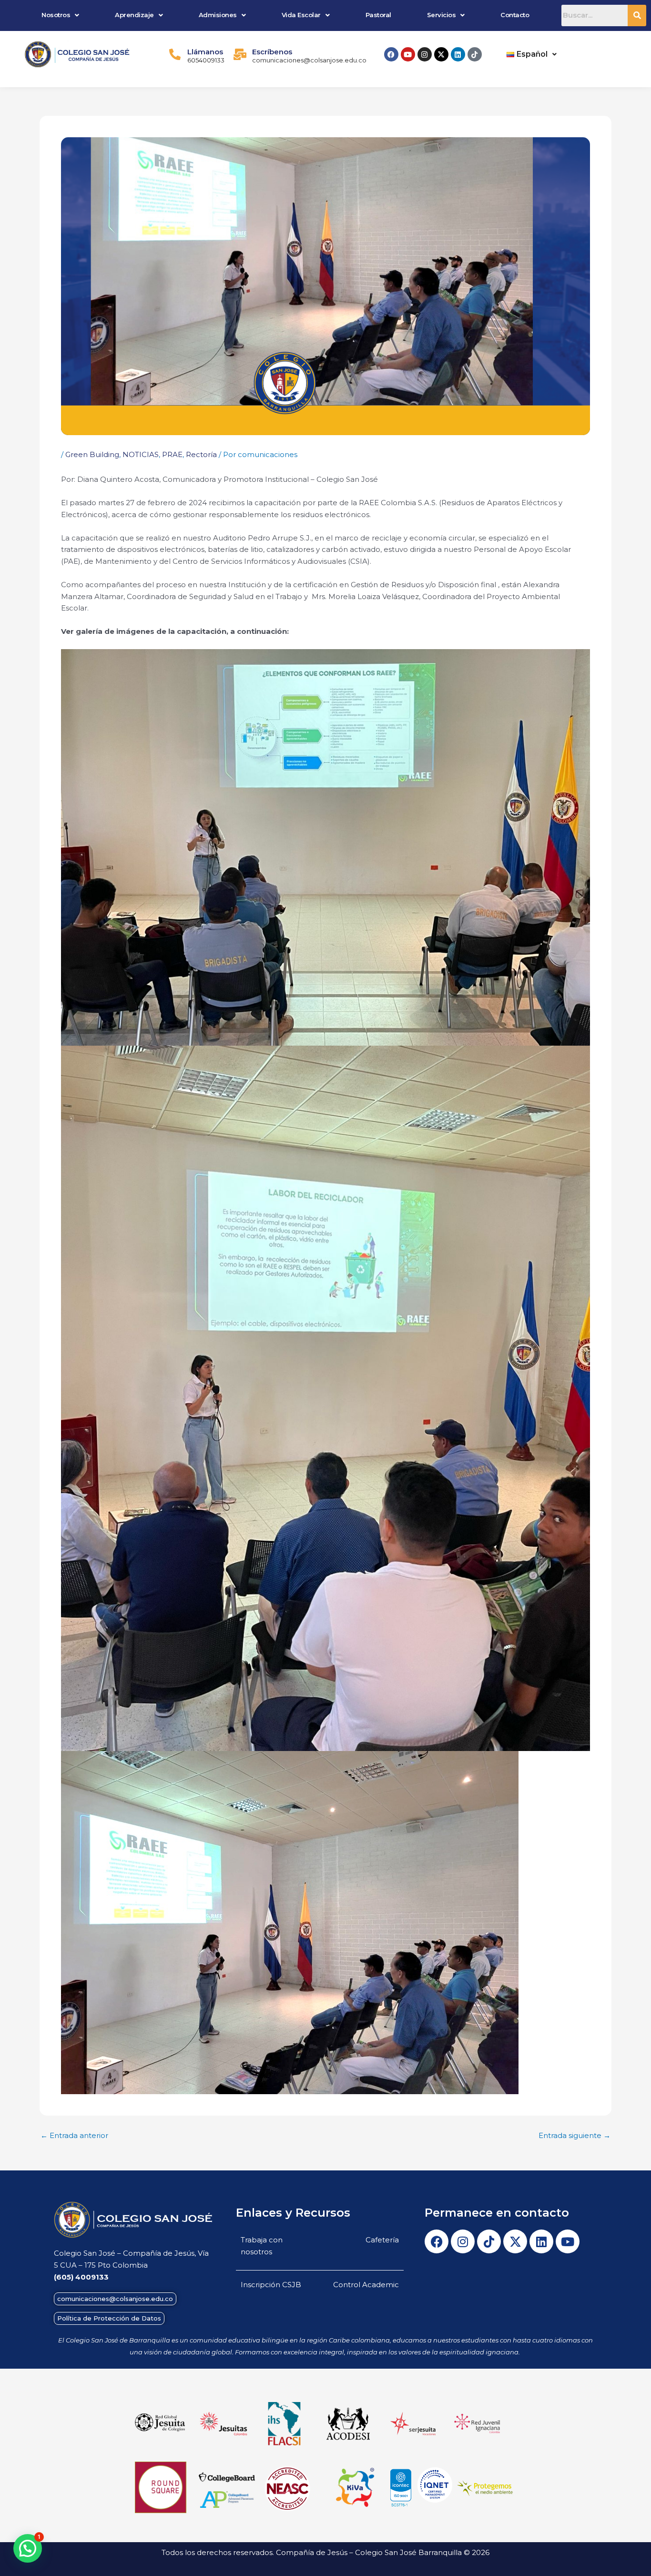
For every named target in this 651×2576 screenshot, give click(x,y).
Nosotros (56, 15)
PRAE (172, 454)
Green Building (92, 454)
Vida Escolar (301, 15)
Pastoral (378, 15)
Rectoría (201, 454)
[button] (61, 15)
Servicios (442, 15)
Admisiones (218, 15)
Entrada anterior (74, 2135)
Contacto (515, 15)
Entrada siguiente (575, 2135)
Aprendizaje (134, 15)
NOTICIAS (141, 454)
